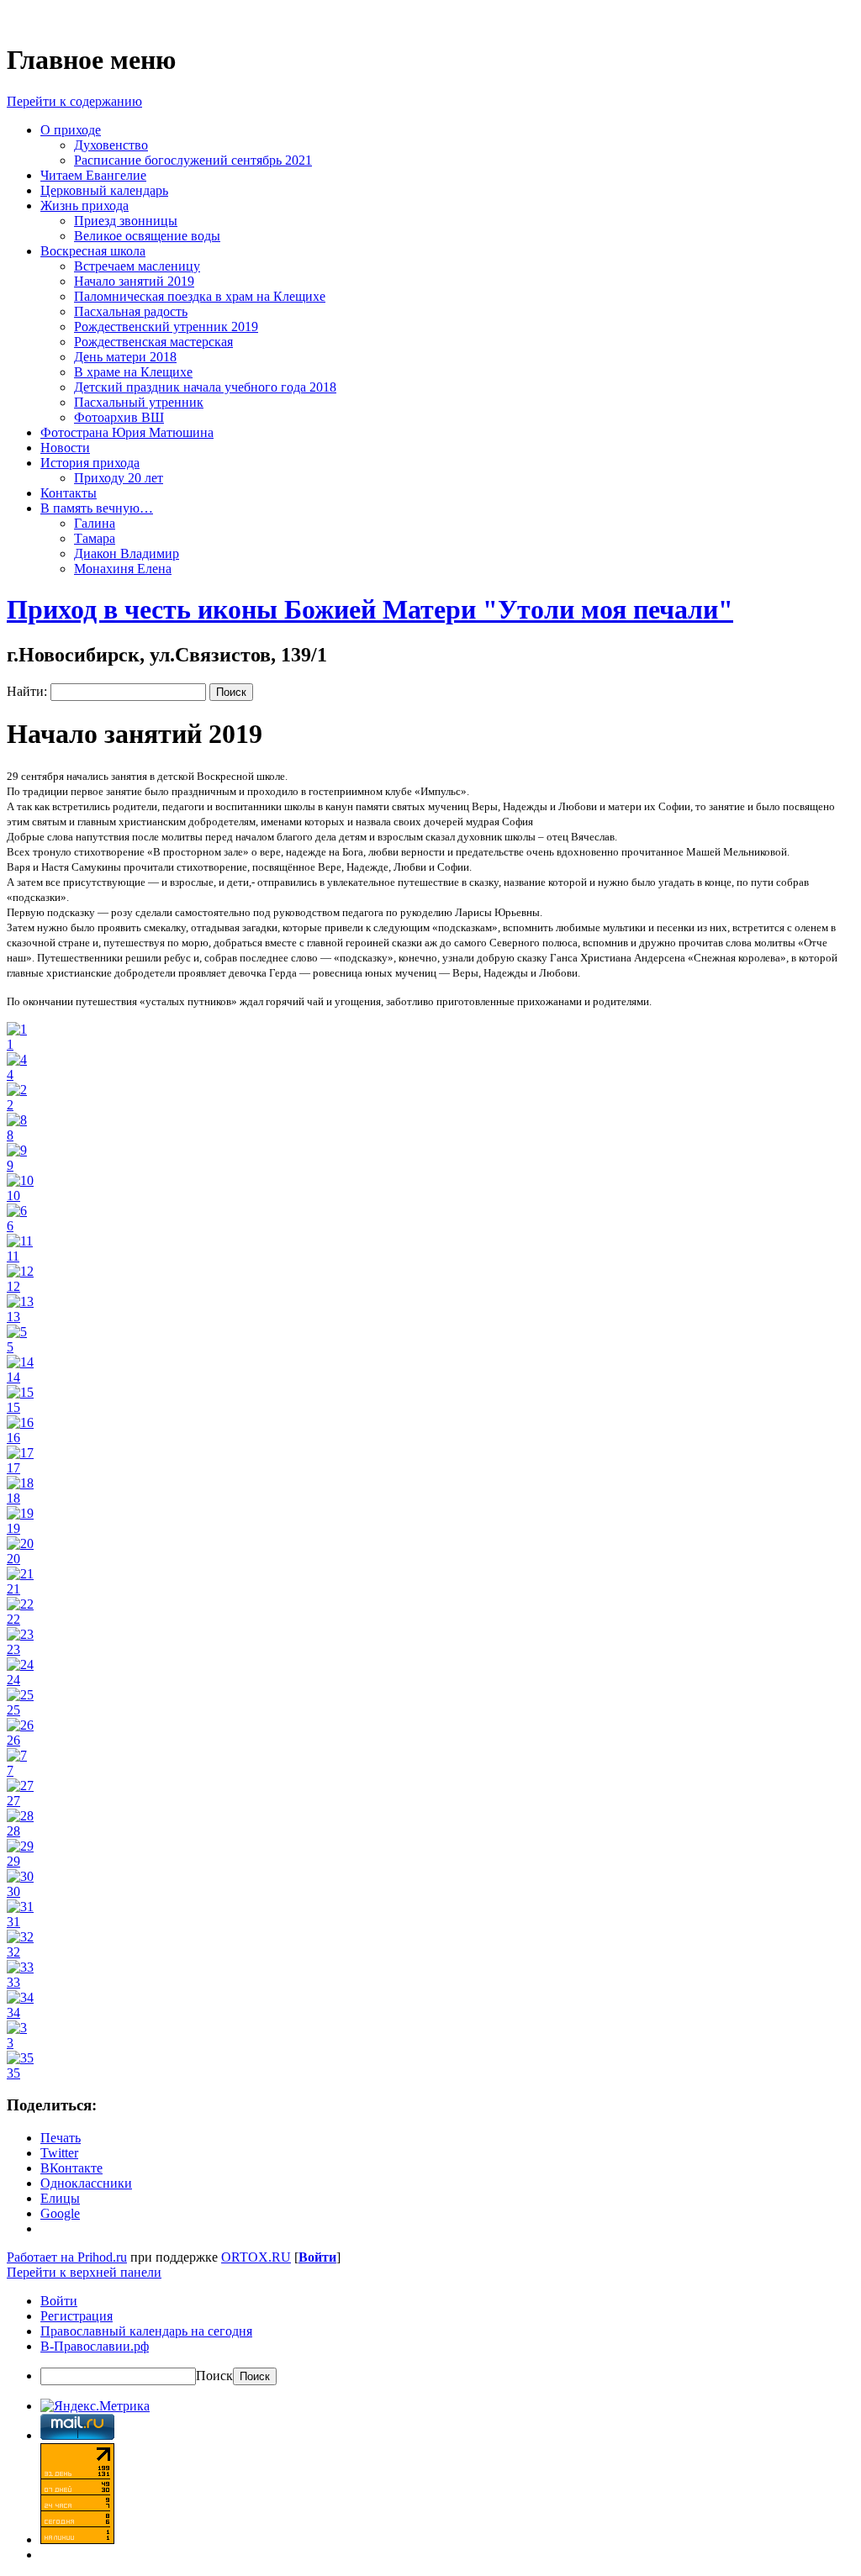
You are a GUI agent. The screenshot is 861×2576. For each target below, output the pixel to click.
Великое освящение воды (147, 236)
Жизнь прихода (85, 205)
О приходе (71, 130)
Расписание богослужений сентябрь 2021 (193, 160)
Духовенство (111, 145)
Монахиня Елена (123, 569)
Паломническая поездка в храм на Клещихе (200, 296)
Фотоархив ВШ (119, 417)
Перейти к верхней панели (84, 2272)
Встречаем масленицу (137, 266)
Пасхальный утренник (139, 402)
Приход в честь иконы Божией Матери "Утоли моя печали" (370, 609)
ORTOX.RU (256, 2257)
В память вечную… (97, 508)
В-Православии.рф (95, 2346)
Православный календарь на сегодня (146, 2331)
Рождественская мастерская (153, 342)
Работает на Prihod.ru (67, 2257)
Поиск (214, 2376)
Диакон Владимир (127, 553)
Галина (95, 523)
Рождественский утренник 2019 (166, 327)
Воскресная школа (93, 251)
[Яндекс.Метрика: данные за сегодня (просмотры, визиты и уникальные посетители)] (95, 2406)
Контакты (69, 493)
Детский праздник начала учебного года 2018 (205, 387)
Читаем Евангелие (93, 175)
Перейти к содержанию (74, 101)
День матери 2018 (125, 357)
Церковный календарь (104, 190)
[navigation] (430, 2339)
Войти (317, 2257)
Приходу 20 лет (119, 478)
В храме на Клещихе (133, 372)
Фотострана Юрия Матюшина (127, 432)
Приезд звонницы (126, 221)
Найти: (27, 691)
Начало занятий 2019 (134, 281)
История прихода (90, 463)
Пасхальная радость (131, 311)
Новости (65, 448)
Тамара (95, 538)
